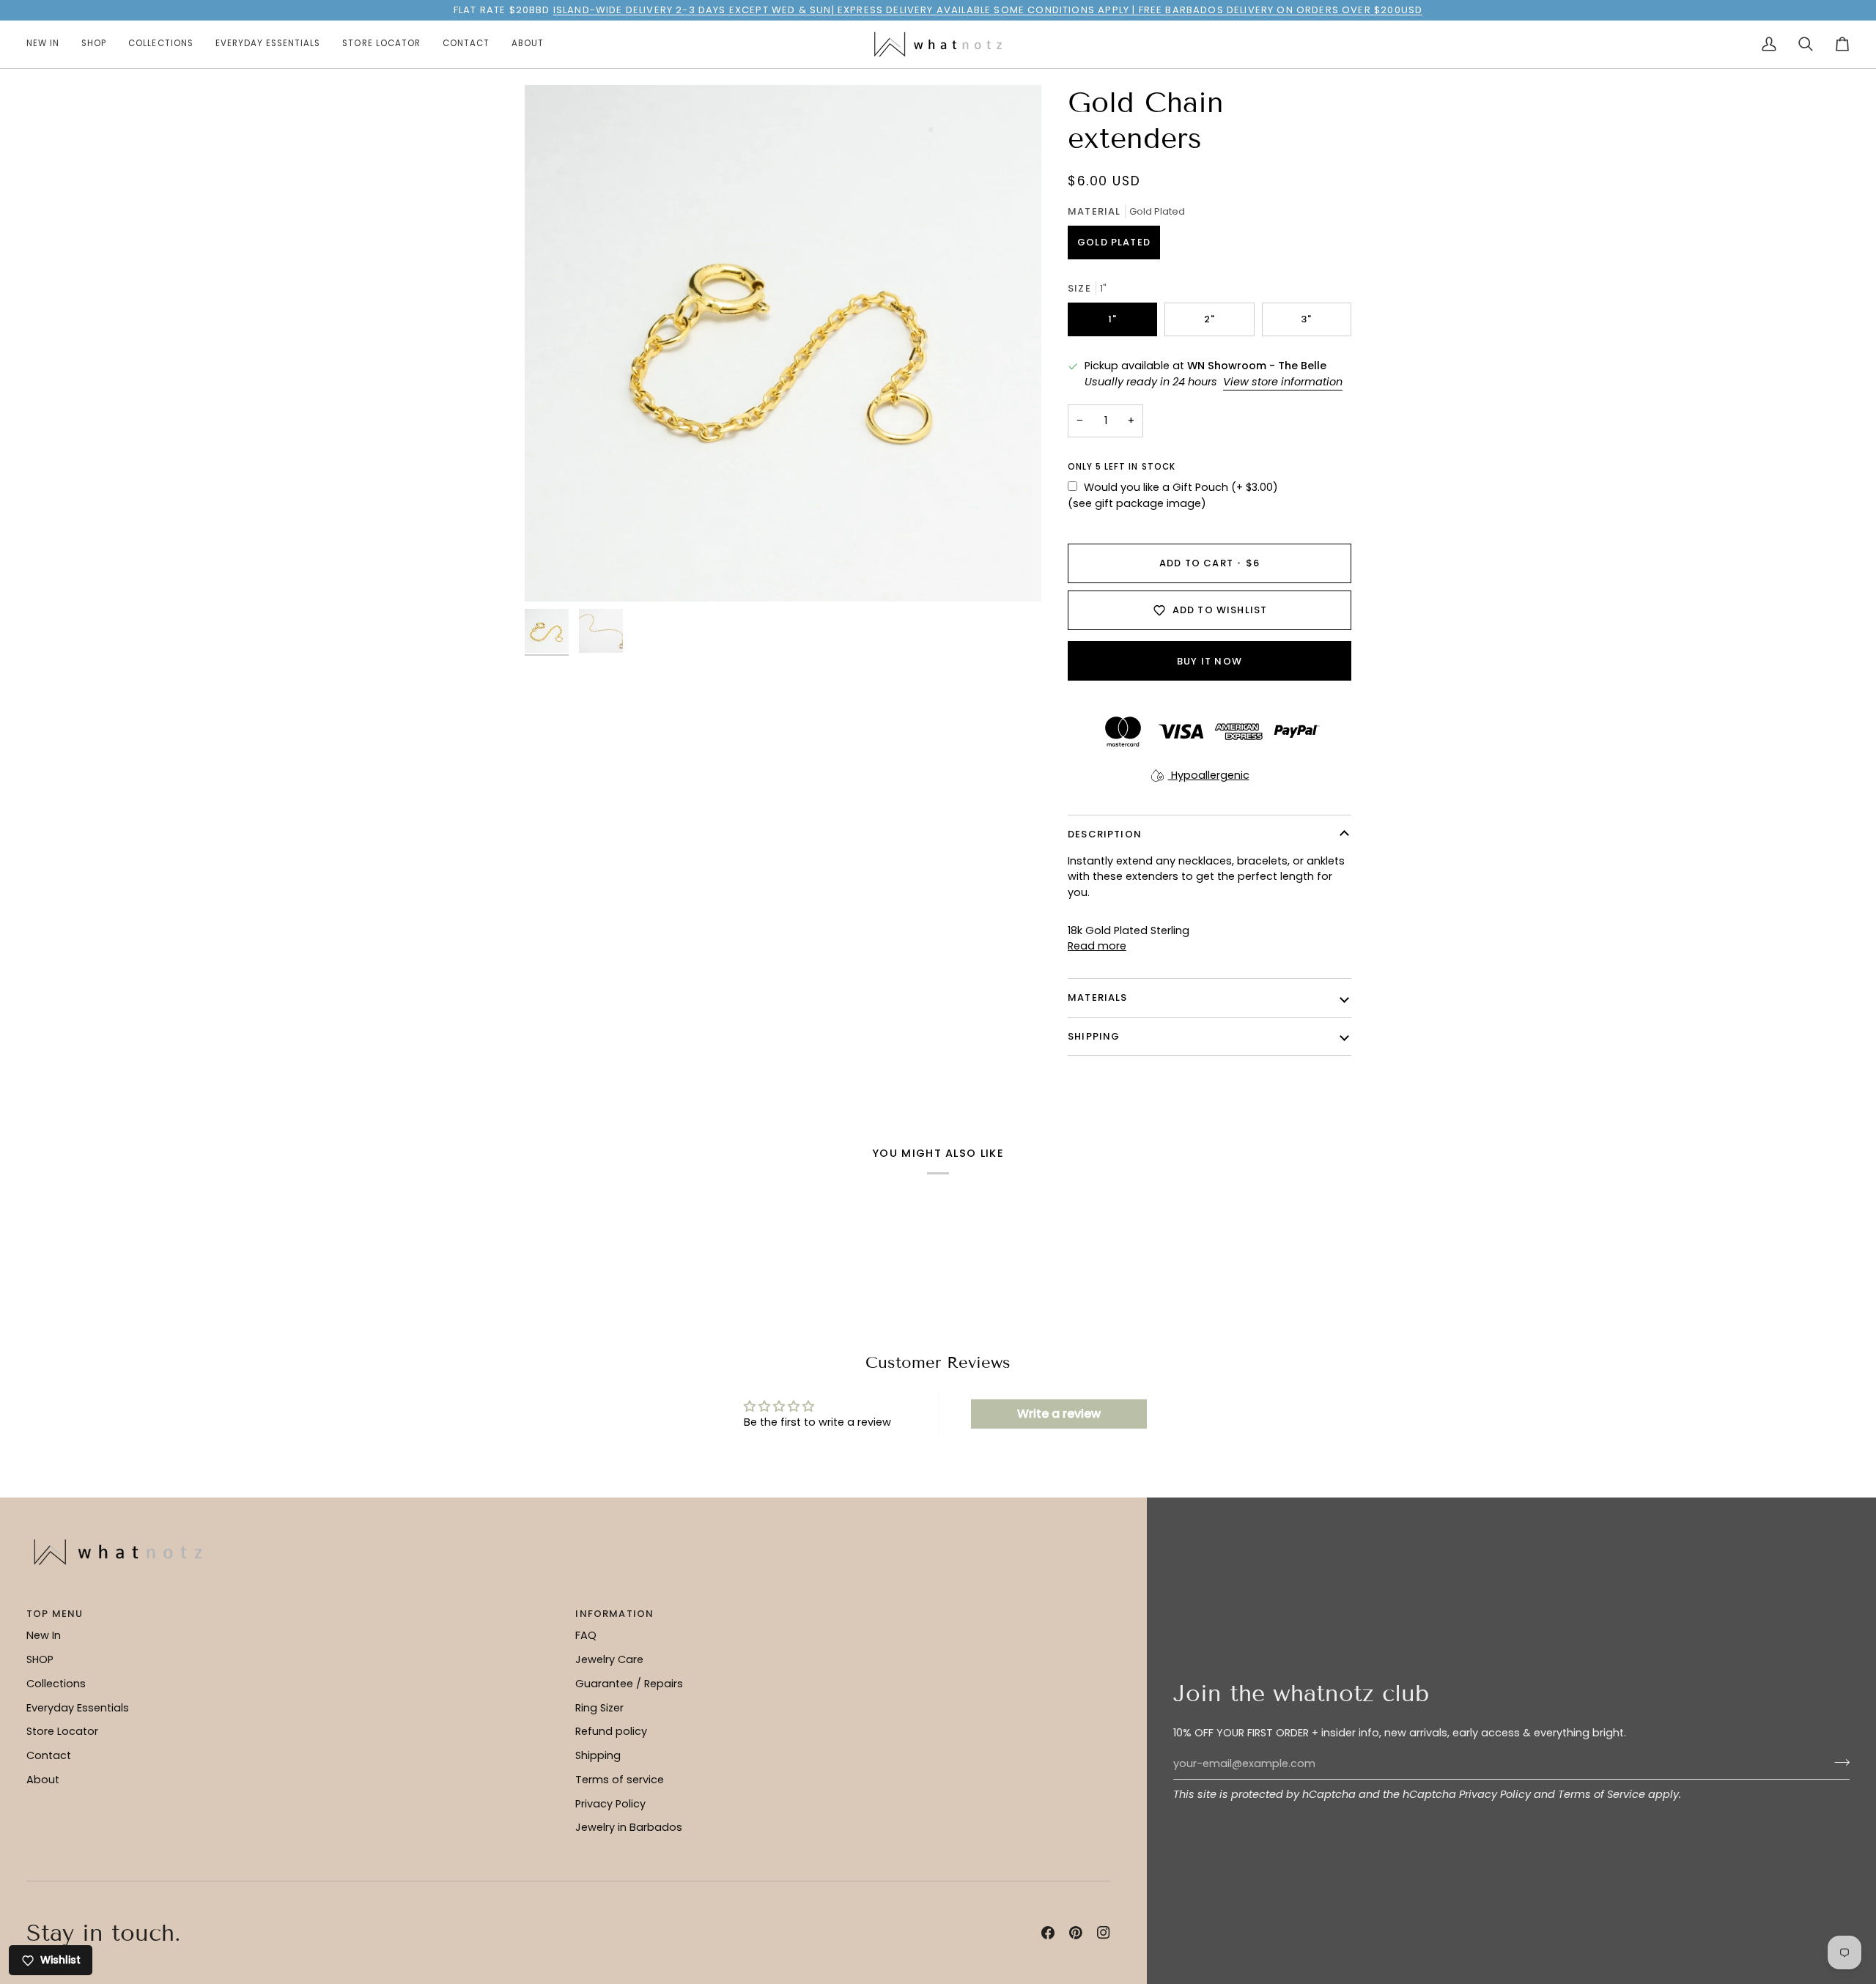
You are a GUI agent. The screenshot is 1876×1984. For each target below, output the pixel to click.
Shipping (598, 1755)
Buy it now (1210, 661)
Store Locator (62, 1731)
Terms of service (620, 1780)
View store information (1283, 382)
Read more (1097, 946)
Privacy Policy (1495, 1794)
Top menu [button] (55, 1614)
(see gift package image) (1137, 503)
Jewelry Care (609, 1659)
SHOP (40, 1659)
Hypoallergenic (1209, 775)
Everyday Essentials (78, 1708)
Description (1105, 834)
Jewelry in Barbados (629, 1827)
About (43, 1780)
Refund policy (611, 1731)
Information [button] (614, 1614)
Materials (1098, 997)
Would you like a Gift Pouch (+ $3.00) (1181, 487)
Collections (56, 1684)
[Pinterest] (1076, 1933)
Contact (49, 1755)
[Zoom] (783, 343)
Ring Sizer (599, 1708)
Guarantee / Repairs (629, 1684)
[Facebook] (1048, 1933)
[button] (94, 44)
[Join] (1838, 1762)
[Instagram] (1104, 1933)
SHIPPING (1094, 1036)
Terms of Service (1602, 1794)
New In (44, 1635)
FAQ (586, 1635)
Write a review (1059, 1414)
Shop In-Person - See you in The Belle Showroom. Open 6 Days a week (929, 10)
